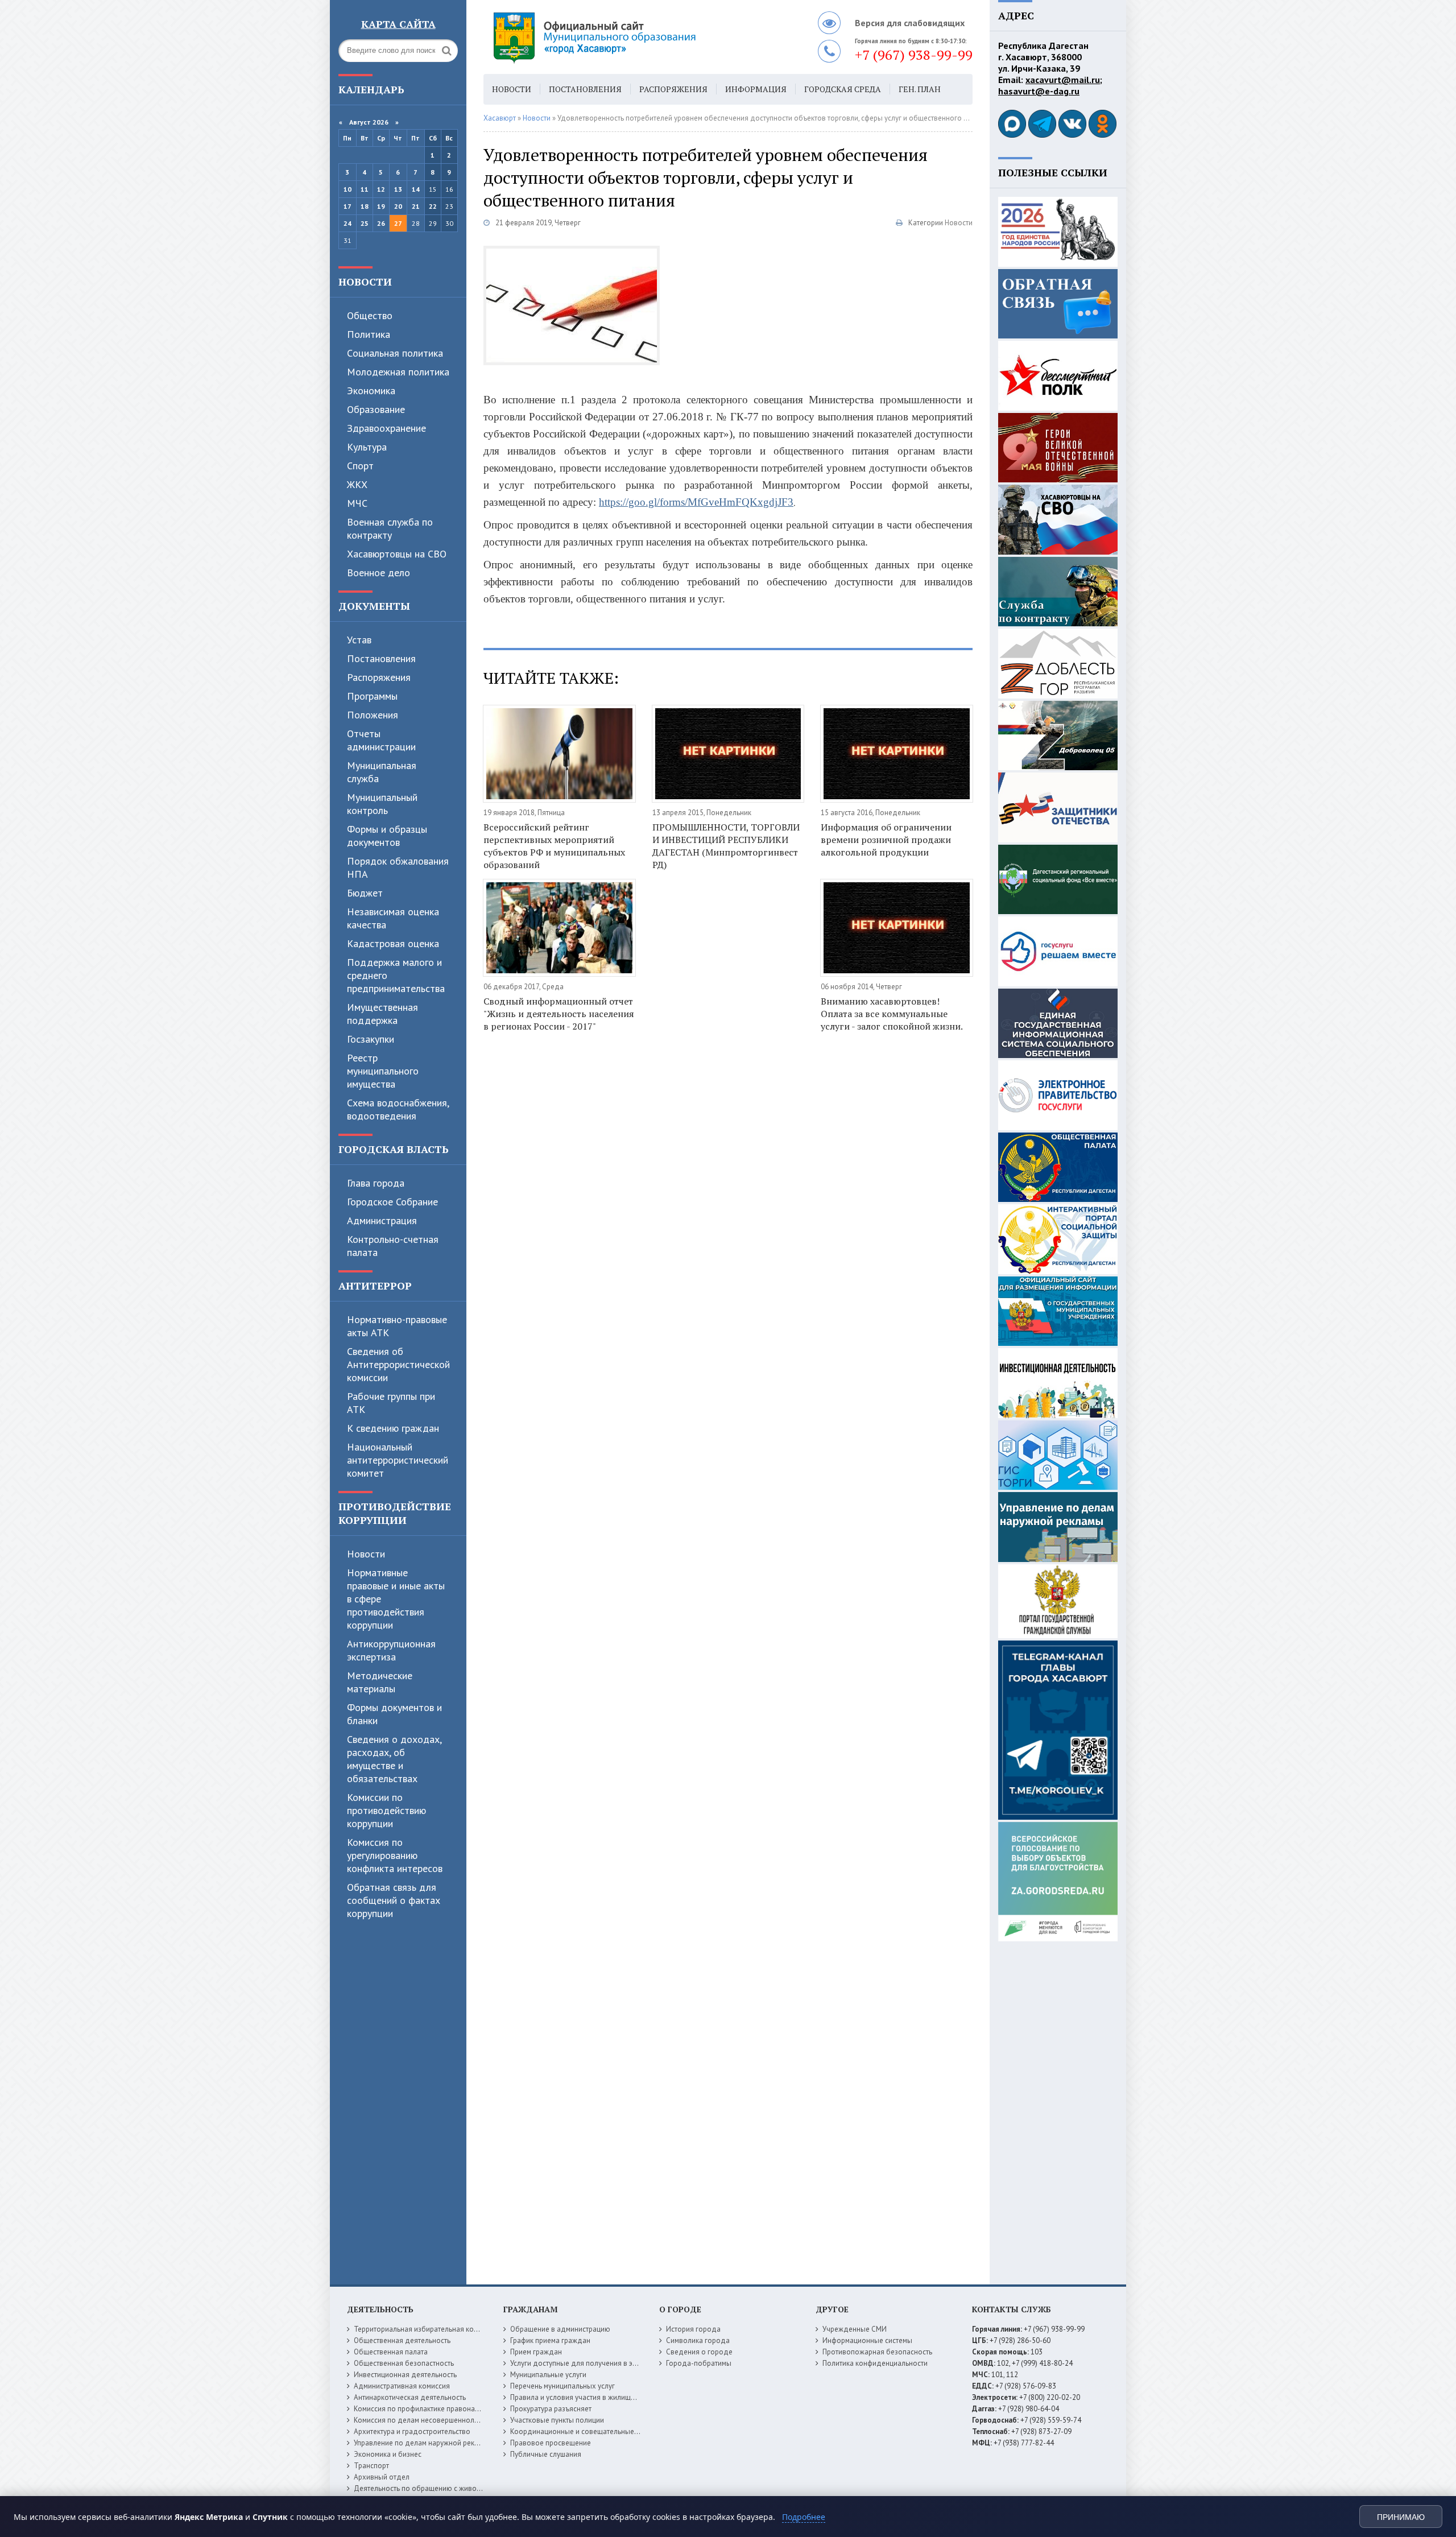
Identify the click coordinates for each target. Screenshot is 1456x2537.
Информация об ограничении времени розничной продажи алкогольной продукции (886, 840)
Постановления (381, 658)
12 (381, 189)
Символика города (698, 2340)
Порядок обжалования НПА (398, 867)
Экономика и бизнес (388, 2454)
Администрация (382, 1220)
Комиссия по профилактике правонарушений (429, 2409)
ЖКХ (357, 484)
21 (416, 206)
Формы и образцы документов (387, 836)
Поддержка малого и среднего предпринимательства (396, 975)
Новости (365, 282)
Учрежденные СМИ (855, 2329)
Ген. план (920, 89)
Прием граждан (536, 2352)
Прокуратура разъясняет (551, 2409)
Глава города (376, 1183)
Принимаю (1401, 2517)
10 (348, 189)
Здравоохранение (386, 428)
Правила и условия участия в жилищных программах (598, 2397)
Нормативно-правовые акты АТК (397, 1326)
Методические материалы (380, 1682)
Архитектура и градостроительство (412, 2431)
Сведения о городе (699, 2352)
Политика (369, 334)
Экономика (371, 391)
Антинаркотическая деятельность (410, 2397)
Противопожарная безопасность (877, 2352)
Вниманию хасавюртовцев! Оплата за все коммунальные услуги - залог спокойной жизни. (892, 1014)
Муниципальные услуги (548, 2375)
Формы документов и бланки (394, 1714)
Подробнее (804, 2517)
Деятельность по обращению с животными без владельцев (453, 2488)
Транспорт (371, 2466)
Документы (374, 606)
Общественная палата (391, 2352)
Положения (373, 715)
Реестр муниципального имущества (383, 1071)
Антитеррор (375, 1286)
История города (693, 2329)
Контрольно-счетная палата (393, 1246)
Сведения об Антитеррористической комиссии (398, 1364)
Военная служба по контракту (390, 528)
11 (365, 189)
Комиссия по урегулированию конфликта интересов (395, 1855)
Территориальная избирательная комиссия (425, 2329)
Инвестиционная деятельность (405, 2375)
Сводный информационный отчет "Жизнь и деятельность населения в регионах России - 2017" (559, 1014)
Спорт (360, 466)
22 (433, 206)
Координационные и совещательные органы (585, 2431)
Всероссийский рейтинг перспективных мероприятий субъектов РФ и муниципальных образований (554, 846)
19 (381, 206)
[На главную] (626, 37)
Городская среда (843, 89)
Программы (372, 696)
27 (398, 223)
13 (398, 189)
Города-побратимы (699, 2363)
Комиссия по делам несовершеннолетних (423, 2420)
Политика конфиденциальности (875, 2363)
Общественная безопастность (404, 2363)
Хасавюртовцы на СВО (397, 554)
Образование (376, 409)
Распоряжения (379, 677)
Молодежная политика (398, 372)
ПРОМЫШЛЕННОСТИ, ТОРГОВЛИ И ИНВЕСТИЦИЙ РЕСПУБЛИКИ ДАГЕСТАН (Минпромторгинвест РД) (726, 846)
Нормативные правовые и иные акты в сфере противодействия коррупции (396, 1599)
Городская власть (394, 1149)
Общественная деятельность (402, 2340)
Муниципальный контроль (382, 804)
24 (348, 223)
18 (365, 206)
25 (365, 223)
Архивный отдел (382, 2477)
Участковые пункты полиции (557, 2420)
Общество (370, 315)
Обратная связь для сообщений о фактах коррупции (394, 1900)
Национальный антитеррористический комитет (398, 1460)
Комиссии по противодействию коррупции (386, 1810)
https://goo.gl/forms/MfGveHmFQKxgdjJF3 (696, 502)
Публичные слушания (546, 2454)
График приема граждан (550, 2340)
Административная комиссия (402, 2386)
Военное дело (379, 573)
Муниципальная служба (382, 772)
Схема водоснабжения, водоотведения (398, 1109)
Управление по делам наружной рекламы (423, 2443)
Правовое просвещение (551, 2443)
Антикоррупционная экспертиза (391, 1650)
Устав (359, 640)
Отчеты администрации (381, 740)
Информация (756, 89)
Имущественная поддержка (382, 1014)
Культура (367, 447)
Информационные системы (867, 2340)
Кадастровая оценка (393, 943)
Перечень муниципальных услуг (562, 2386)
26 (381, 223)
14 (416, 189)
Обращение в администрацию (560, 2329)
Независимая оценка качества (393, 918)
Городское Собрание (392, 1202)
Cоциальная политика (395, 353)
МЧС (357, 503)
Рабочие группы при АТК (391, 1403)
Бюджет (365, 893)
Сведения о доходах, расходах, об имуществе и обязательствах (394, 1759)
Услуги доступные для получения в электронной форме (603, 2363)
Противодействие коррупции (395, 1513)
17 (348, 206)
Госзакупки (371, 1039)
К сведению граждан (393, 1428)
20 (398, 206)
